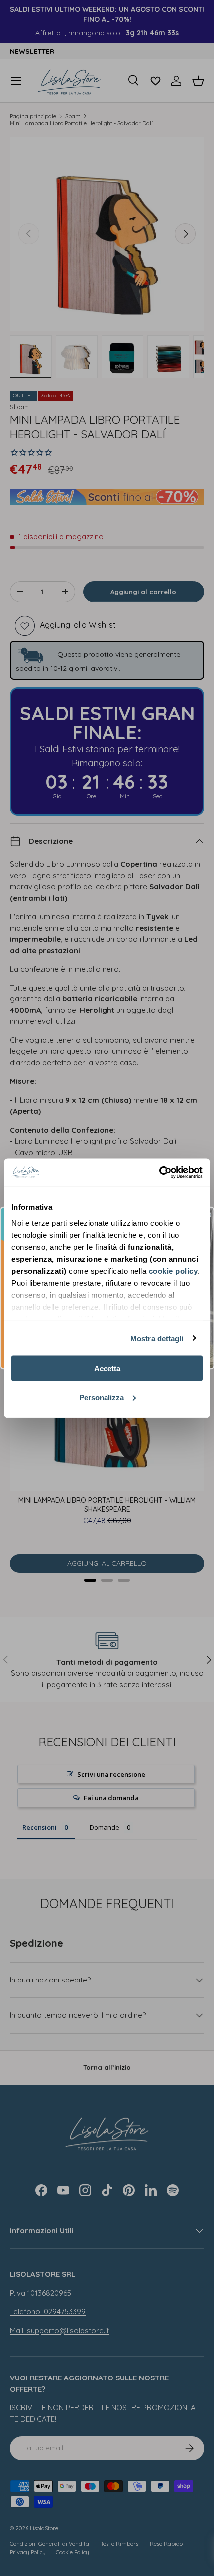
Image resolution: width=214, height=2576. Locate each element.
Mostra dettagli (157, 1338)
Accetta (107, 1368)
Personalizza (102, 1397)
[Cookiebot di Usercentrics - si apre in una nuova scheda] (159, 1172)
